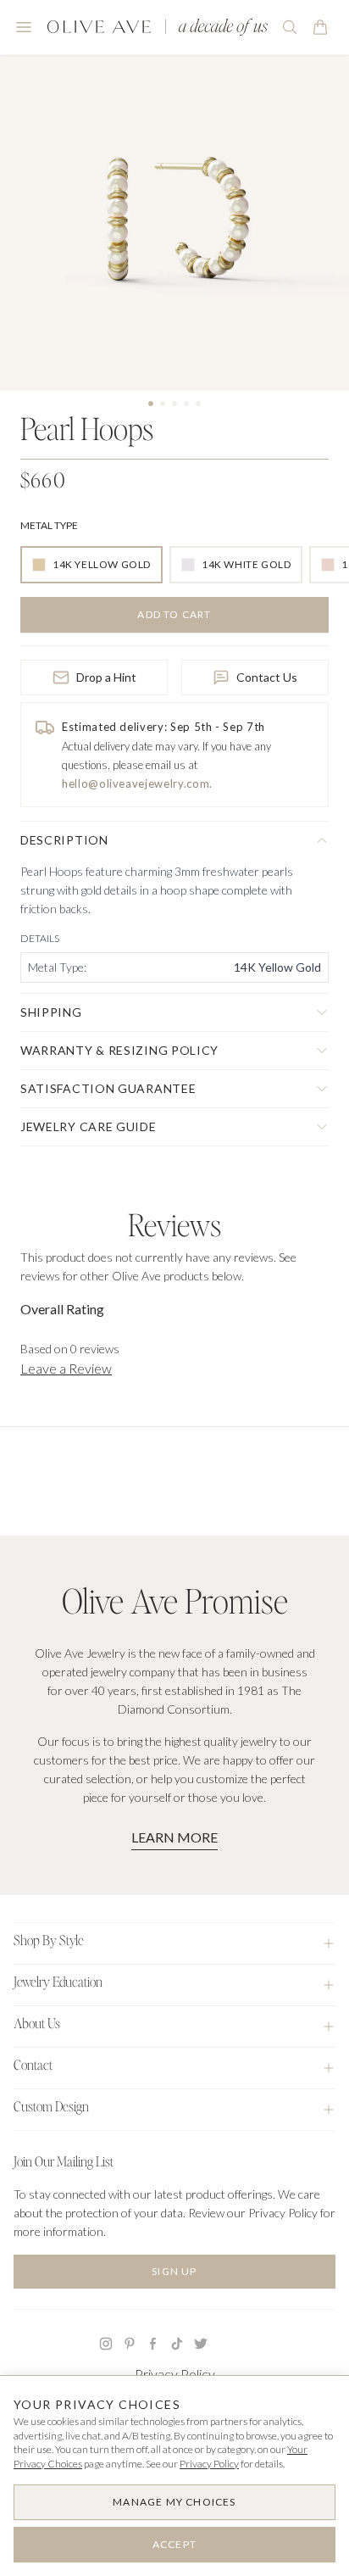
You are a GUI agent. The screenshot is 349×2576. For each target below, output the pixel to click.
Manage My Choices (174, 2502)
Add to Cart (174, 614)
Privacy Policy (175, 2374)
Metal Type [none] (49, 525)
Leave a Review (66, 1368)
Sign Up (174, 2271)
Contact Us (267, 677)
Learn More (174, 1837)
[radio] (91, 565)
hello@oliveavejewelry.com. (137, 783)
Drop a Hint (106, 677)
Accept (174, 2544)
